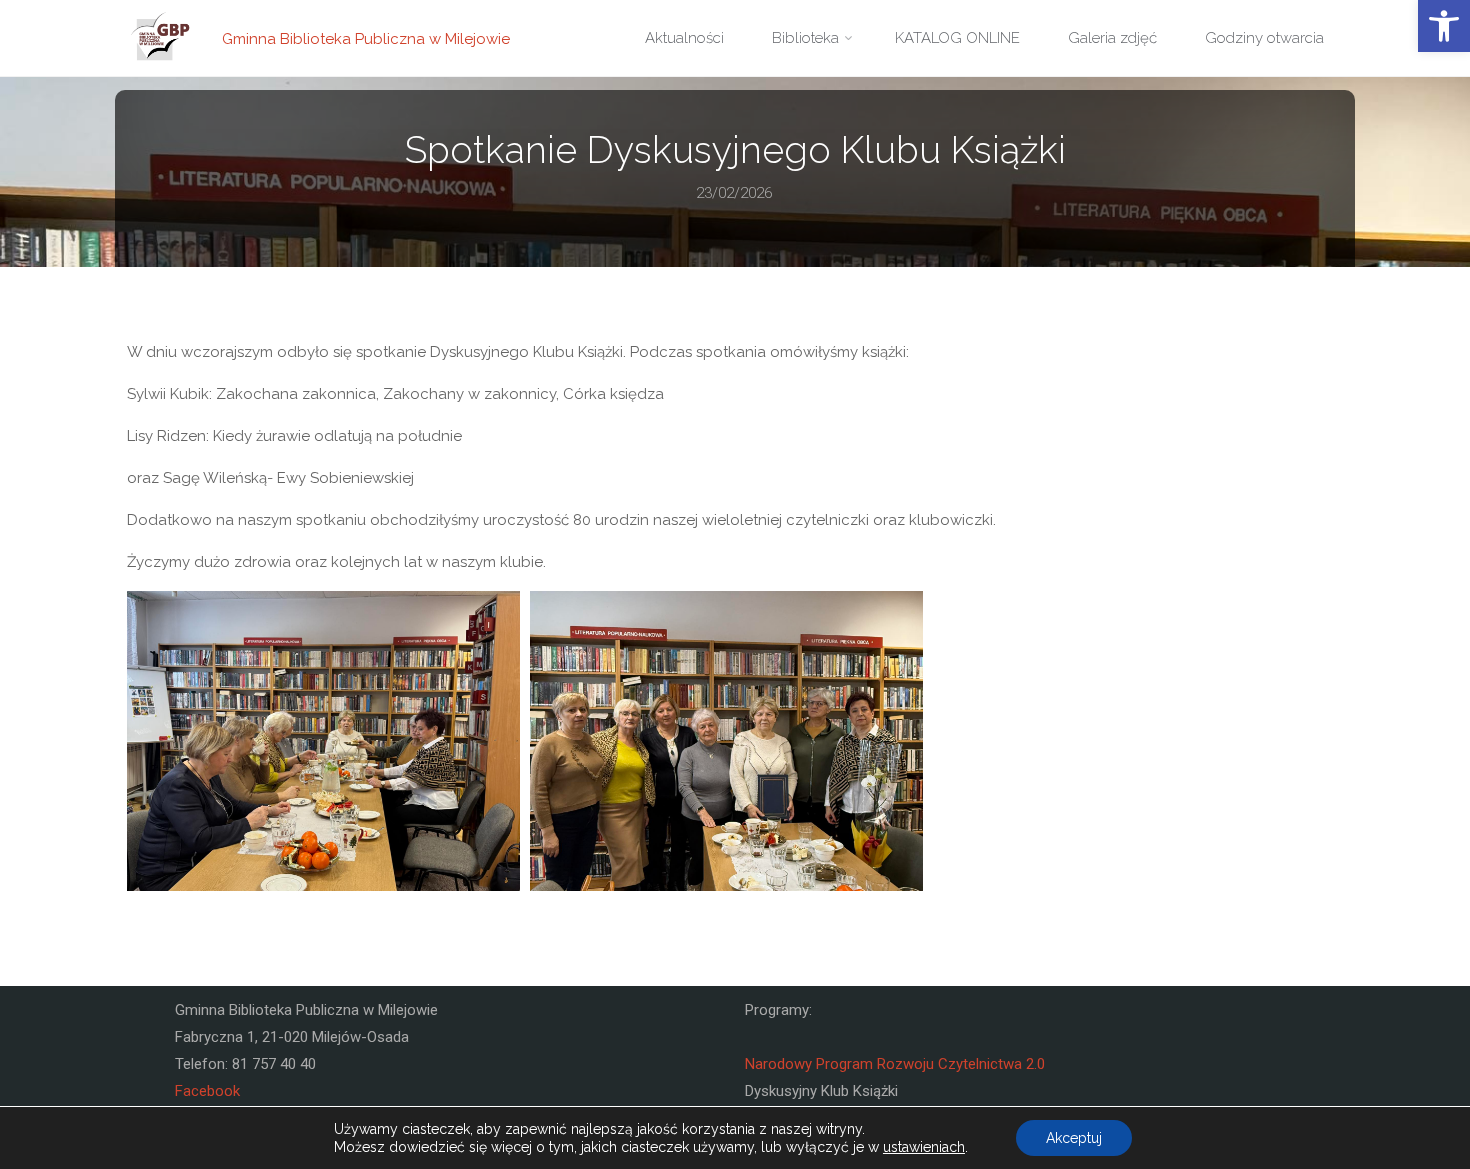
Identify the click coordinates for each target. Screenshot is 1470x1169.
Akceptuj (1074, 1138)
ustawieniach (924, 1147)
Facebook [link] (207, 1091)
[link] (1444, 26)
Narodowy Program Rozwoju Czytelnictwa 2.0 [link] (895, 1064)
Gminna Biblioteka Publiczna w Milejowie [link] (366, 38)
